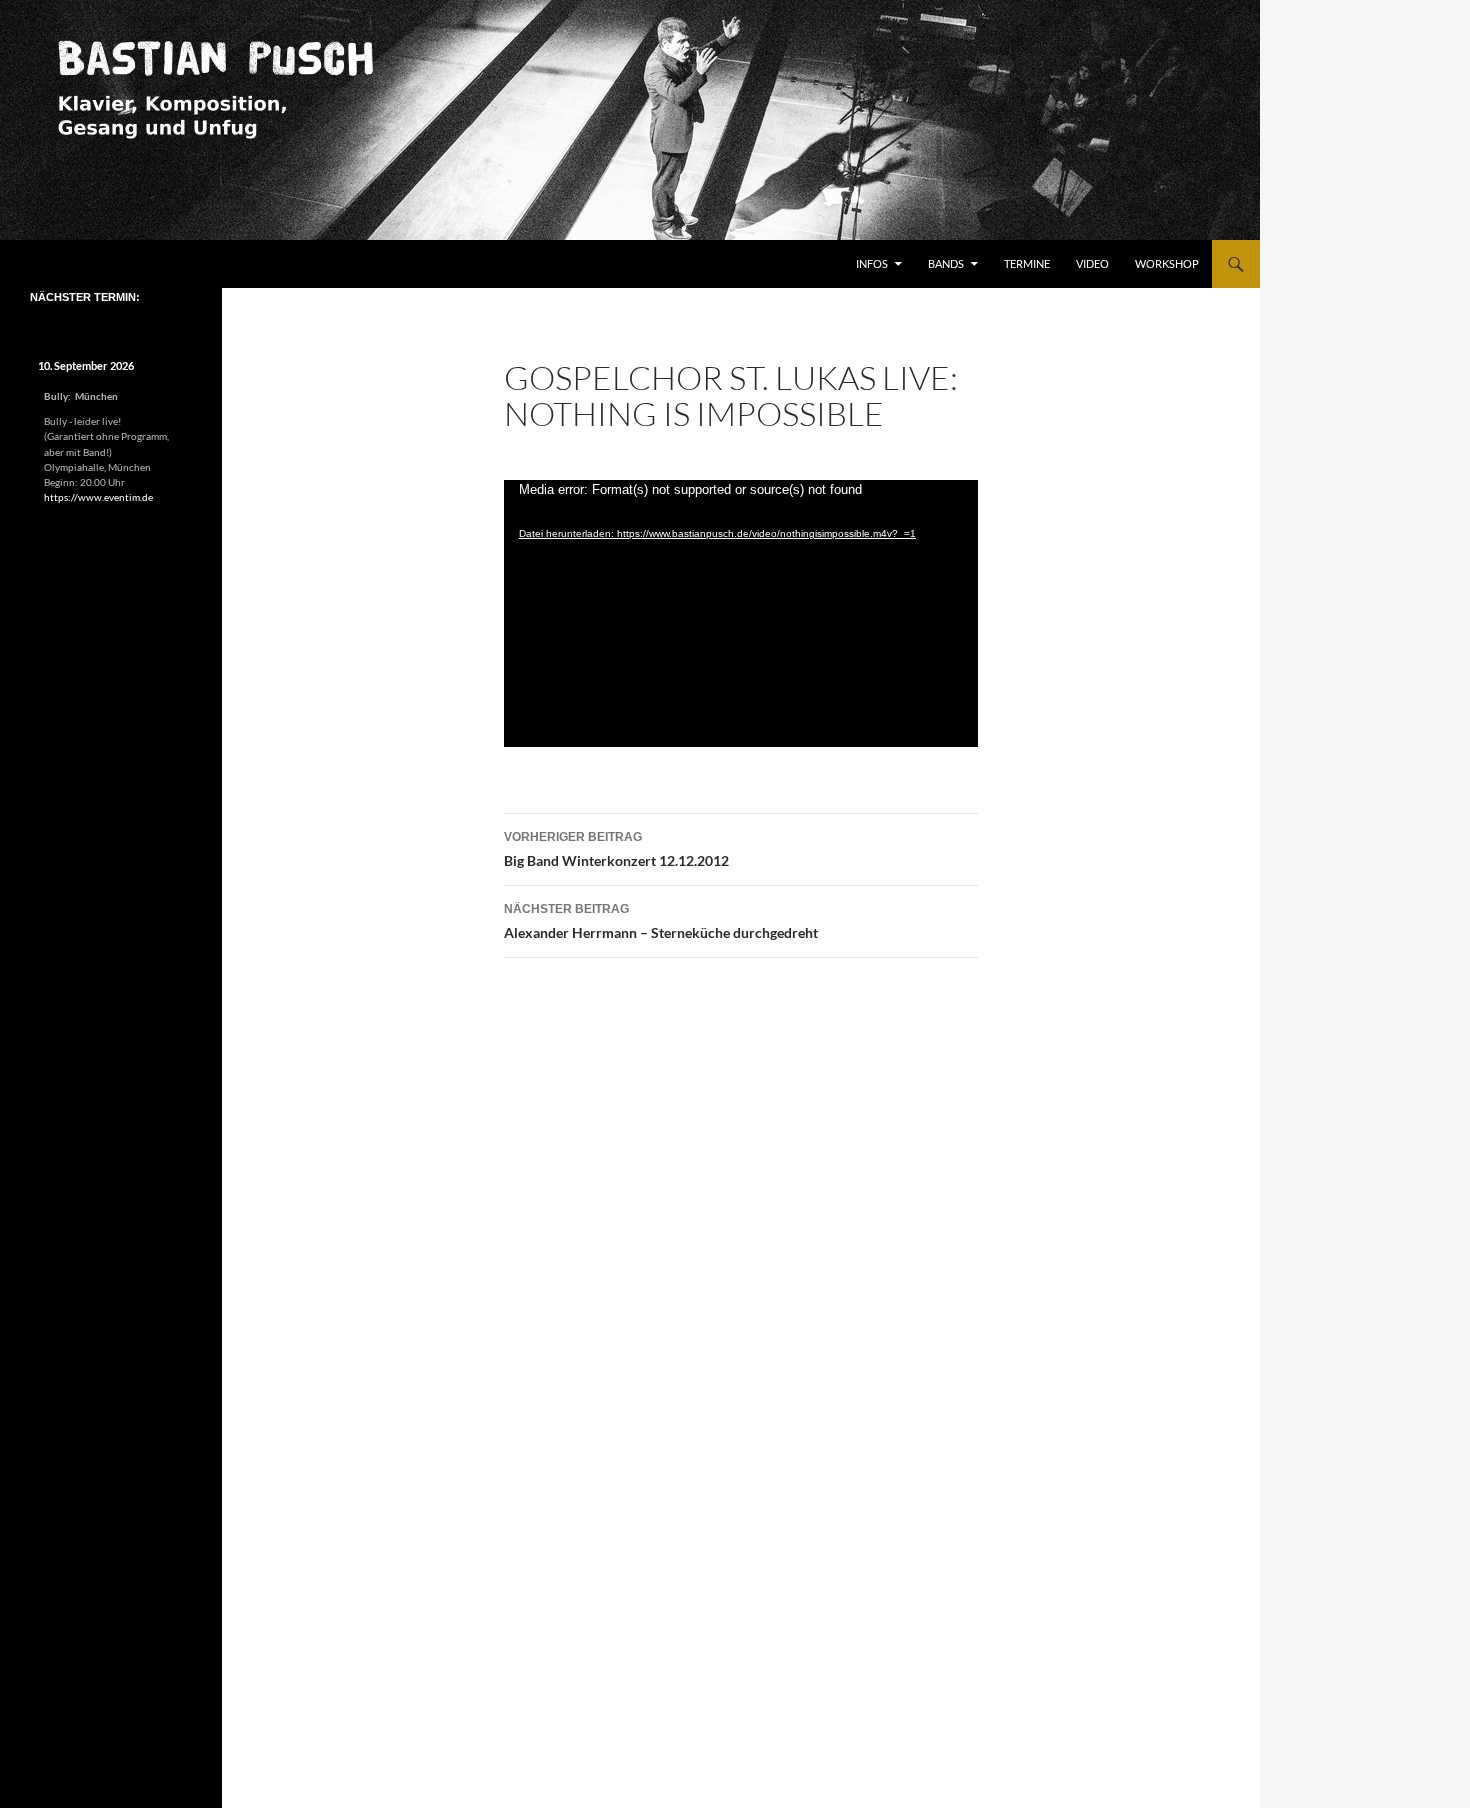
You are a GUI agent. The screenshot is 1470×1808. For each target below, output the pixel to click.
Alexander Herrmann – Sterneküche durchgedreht (661, 921)
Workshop (1167, 263)
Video (1092, 263)
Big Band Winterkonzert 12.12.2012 (616, 849)
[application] (741, 613)
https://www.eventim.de (98, 497)
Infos (872, 263)
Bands (946, 263)
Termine (1027, 263)
